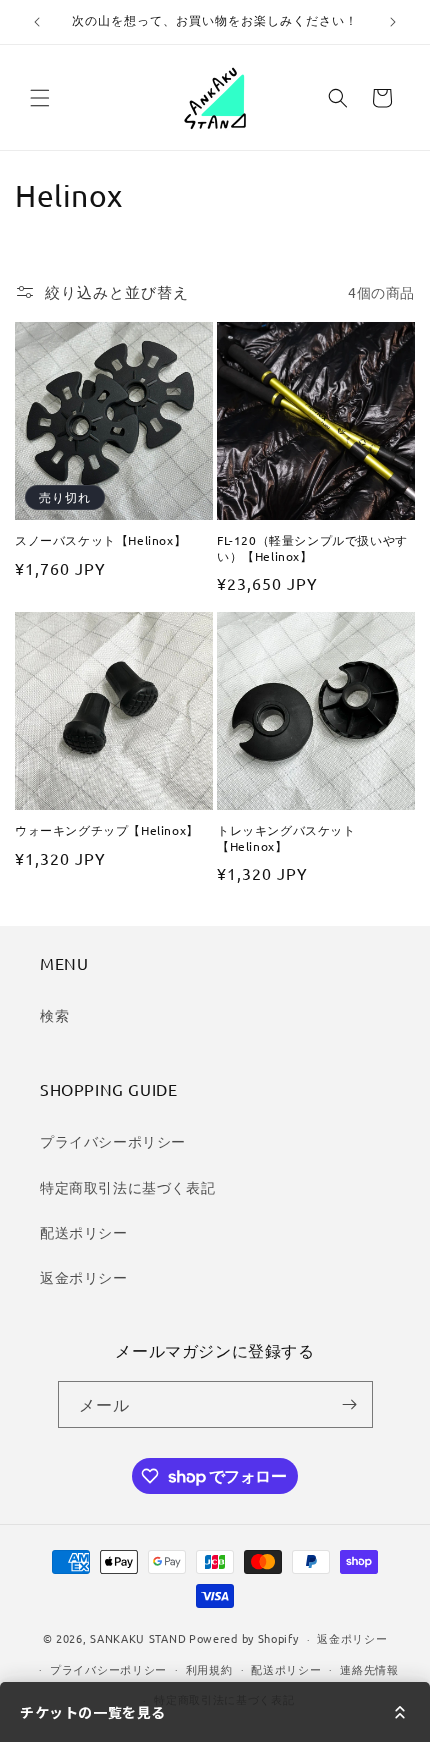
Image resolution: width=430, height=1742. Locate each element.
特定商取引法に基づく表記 (127, 1187)
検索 (54, 1015)
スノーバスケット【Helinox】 (100, 540)
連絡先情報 (369, 1669)
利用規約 (209, 1669)
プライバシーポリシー (113, 1141)
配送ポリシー (84, 1232)
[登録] (350, 1404)
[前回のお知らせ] (37, 22)
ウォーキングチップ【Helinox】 (107, 830)
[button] (40, 98)
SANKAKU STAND (138, 1638)
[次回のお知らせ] (393, 22)
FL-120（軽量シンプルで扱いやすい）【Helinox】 (312, 548)
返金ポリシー (84, 1277)
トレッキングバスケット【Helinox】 (286, 838)
